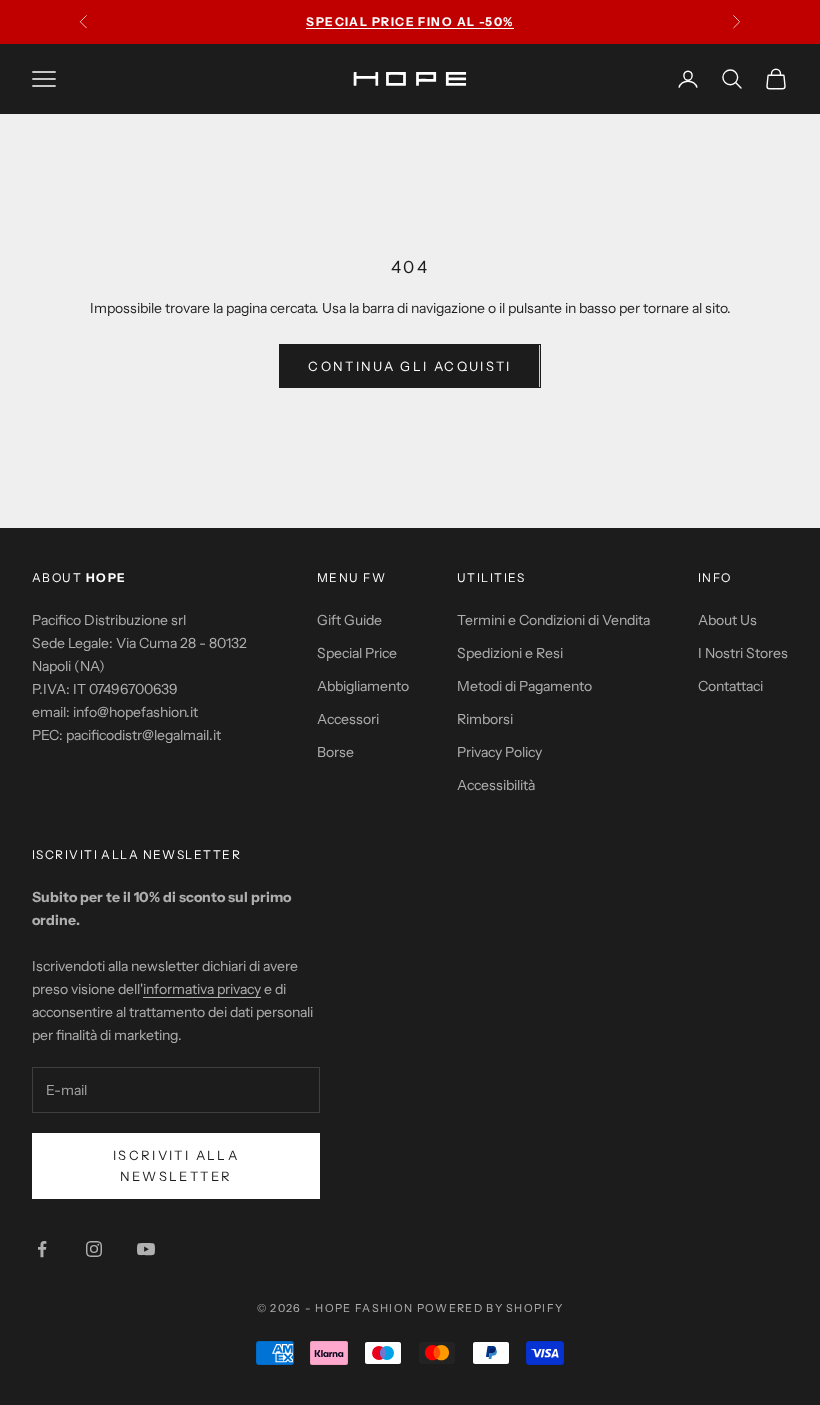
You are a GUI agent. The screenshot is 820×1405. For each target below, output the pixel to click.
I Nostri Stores (743, 653)
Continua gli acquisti (409, 366)
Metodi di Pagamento (524, 686)
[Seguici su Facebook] (42, 1249)
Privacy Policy (499, 752)
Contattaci (730, 686)
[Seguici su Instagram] (94, 1249)
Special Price (357, 653)
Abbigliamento (363, 686)
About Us (727, 620)
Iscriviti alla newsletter (176, 1165)
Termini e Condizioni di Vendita (553, 620)
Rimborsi (485, 719)
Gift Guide (349, 620)
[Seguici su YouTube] (146, 1249)
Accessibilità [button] (496, 785)
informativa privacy (202, 989)
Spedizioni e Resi (510, 653)
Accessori (348, 719)
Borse (335, 752)
